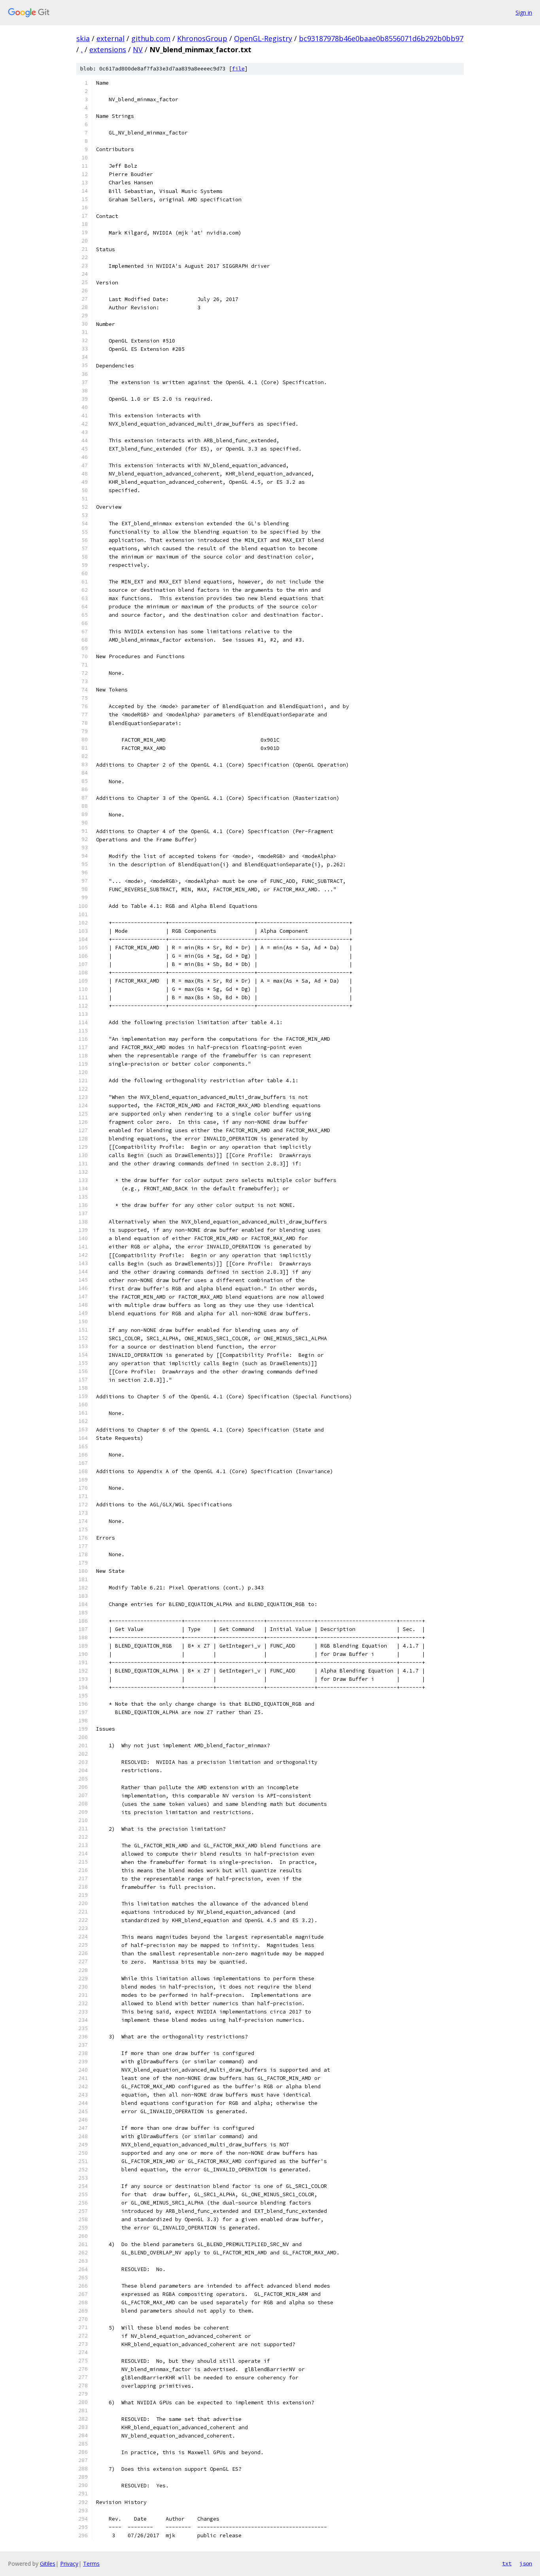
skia (83, 38)
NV (138, 49)
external (110, 38)
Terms (91, 2564)
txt (507, 2563)
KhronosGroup (202, 38)
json (526, 2563)
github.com (151, 38)
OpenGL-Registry (263, 38)
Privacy (69, 2564)
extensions (108, 49)
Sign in (524, 12)
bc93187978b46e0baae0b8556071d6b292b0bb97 (381, 38)
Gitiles (48, 2564)
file (238, 69)
